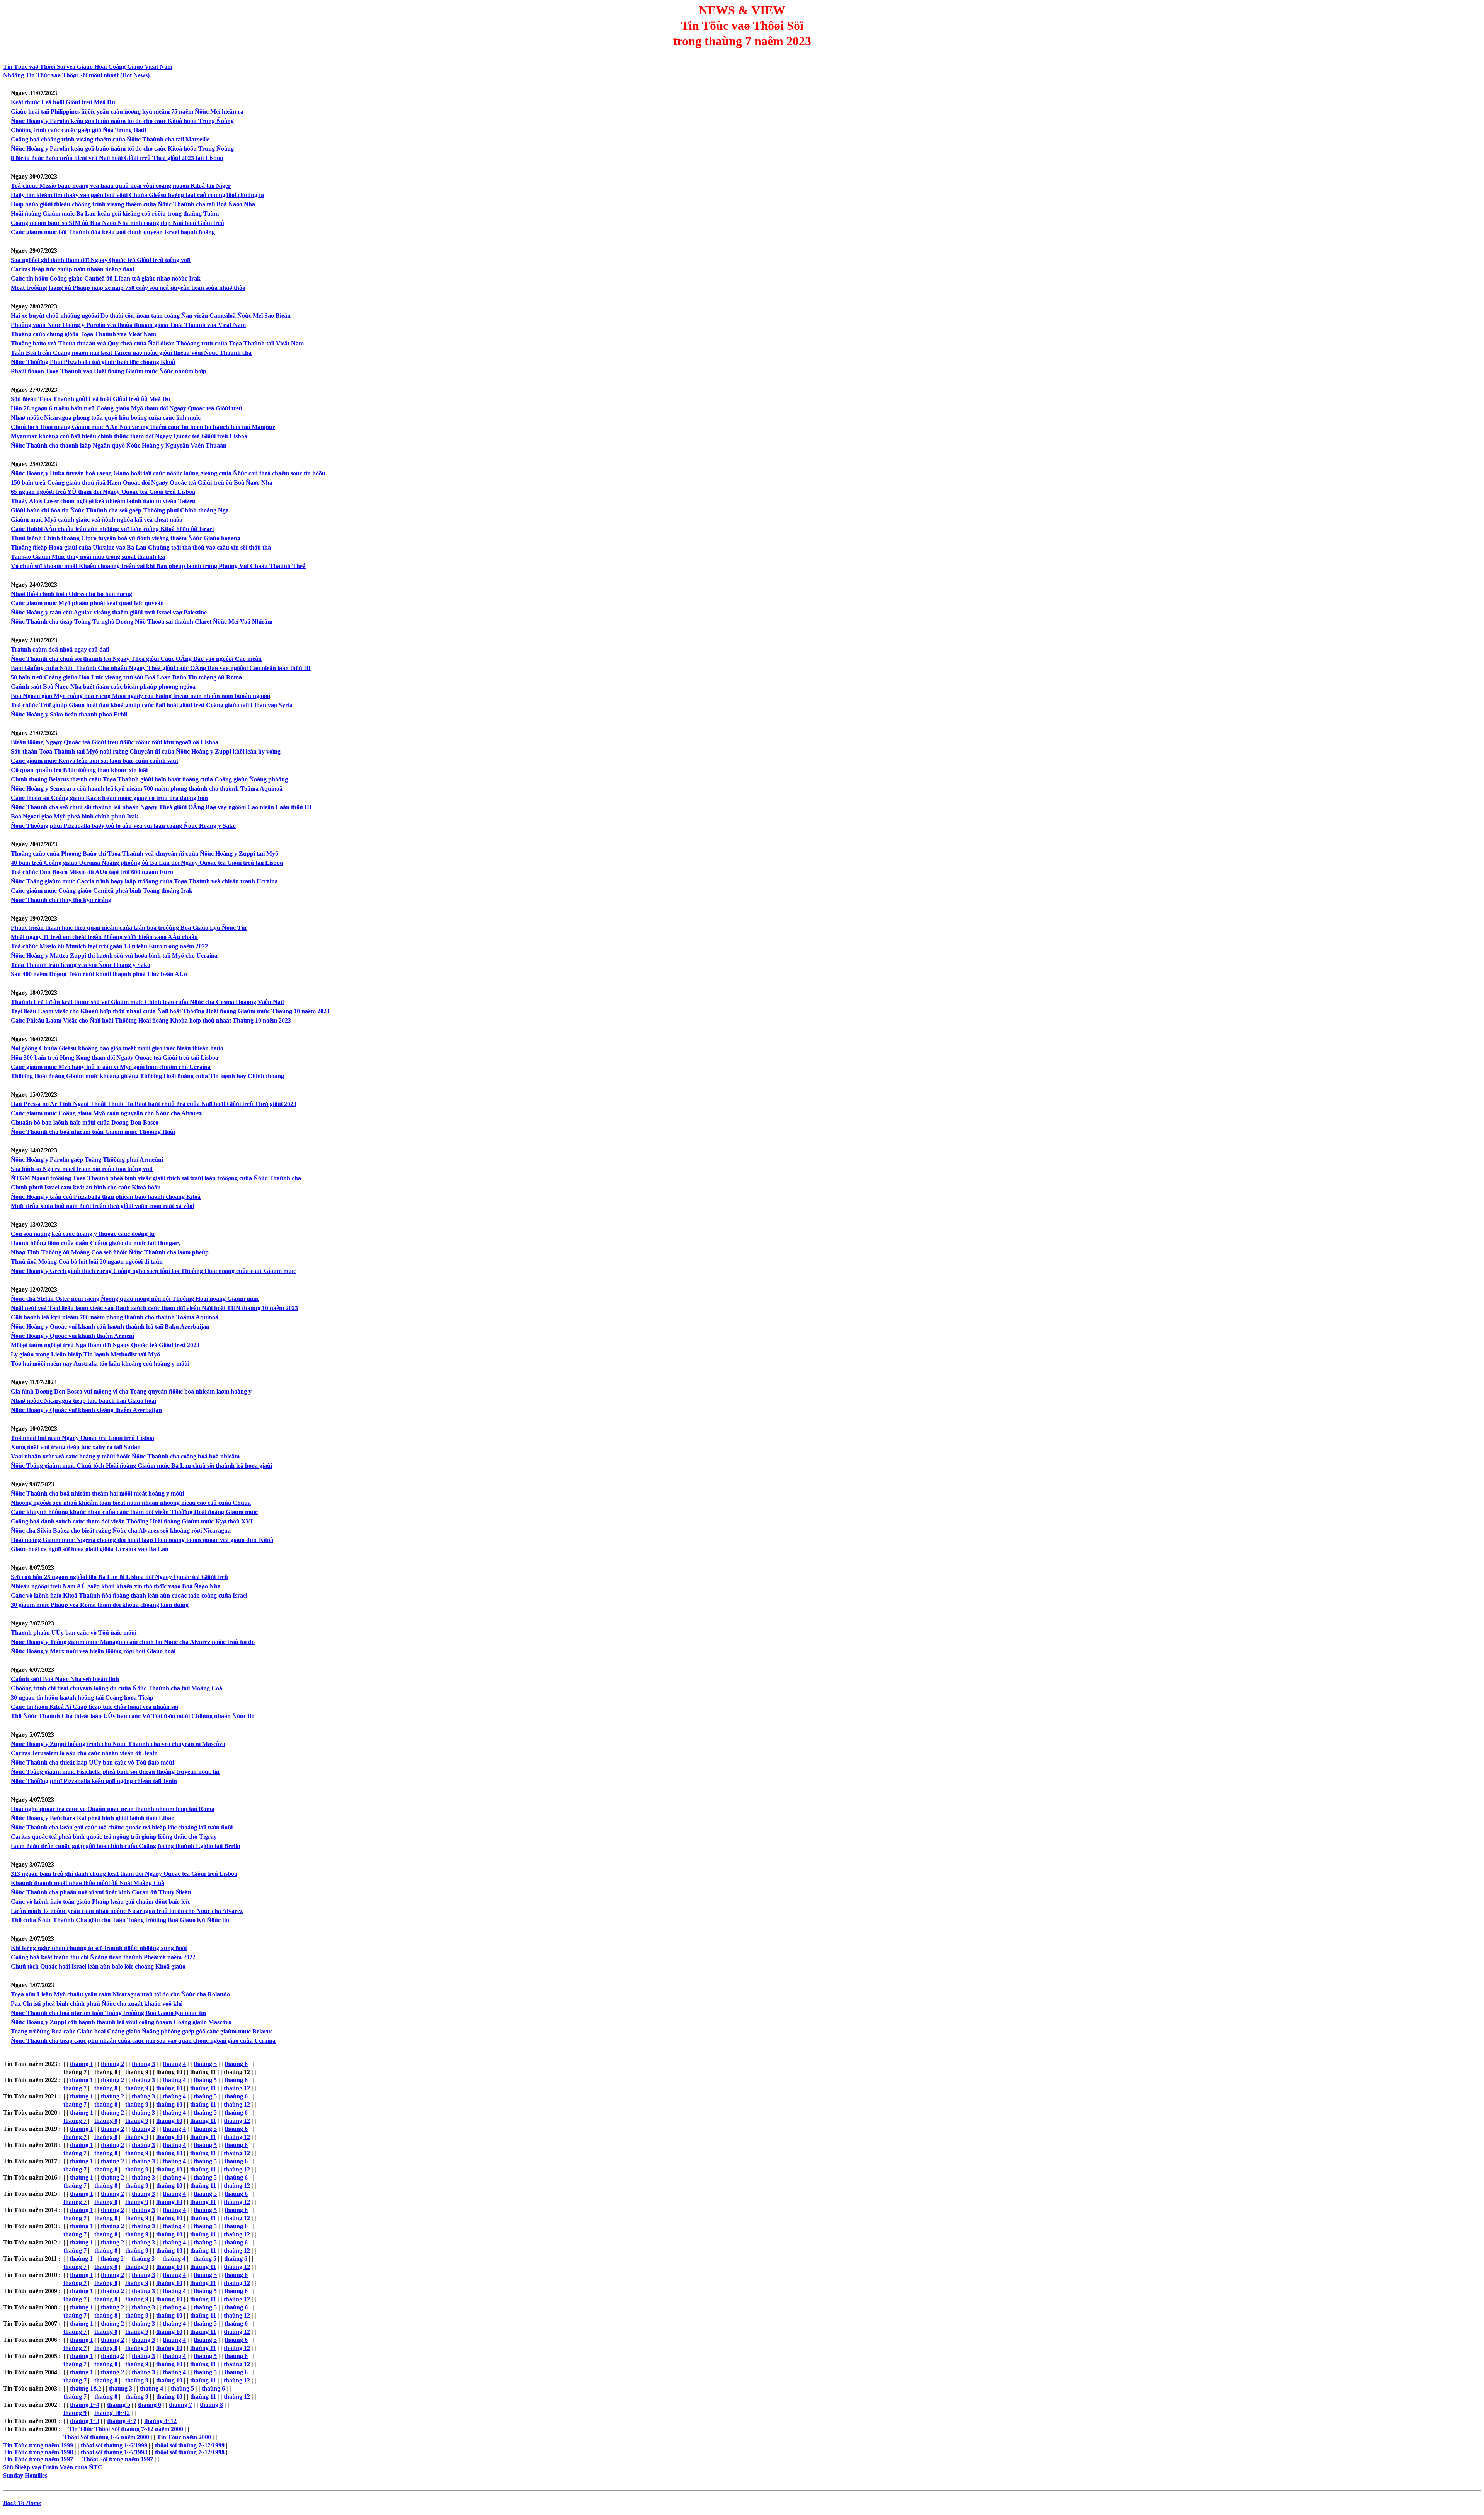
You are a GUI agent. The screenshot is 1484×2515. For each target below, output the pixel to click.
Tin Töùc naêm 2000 (184, 2437)
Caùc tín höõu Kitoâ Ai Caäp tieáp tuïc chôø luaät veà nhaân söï (94, 1707)
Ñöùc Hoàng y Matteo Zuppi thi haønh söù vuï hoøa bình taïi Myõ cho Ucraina (114, 955)
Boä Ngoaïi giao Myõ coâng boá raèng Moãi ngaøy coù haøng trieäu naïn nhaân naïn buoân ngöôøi (140, 696)
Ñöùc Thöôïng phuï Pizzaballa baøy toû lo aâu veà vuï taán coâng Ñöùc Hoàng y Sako (123, 826)
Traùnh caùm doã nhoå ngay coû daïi (60, 649)
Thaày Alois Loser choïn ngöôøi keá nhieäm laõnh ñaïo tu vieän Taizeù (103, 501)
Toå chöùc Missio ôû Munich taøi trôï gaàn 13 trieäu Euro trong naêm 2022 (109, 946)
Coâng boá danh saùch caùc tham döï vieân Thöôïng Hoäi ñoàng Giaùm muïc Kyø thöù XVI (132, 1521)
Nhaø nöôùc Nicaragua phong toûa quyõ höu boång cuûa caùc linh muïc (106, 418)
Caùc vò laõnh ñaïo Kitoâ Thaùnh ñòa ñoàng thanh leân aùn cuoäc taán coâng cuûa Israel (129, 1595)
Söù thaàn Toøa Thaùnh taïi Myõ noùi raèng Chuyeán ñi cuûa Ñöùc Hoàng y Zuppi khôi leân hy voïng (146, 751)
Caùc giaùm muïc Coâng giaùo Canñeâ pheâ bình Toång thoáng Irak (102, 891)
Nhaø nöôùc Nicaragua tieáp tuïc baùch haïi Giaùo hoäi (83, 1401)
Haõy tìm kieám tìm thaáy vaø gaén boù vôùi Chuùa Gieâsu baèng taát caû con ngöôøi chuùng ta (137, 195)
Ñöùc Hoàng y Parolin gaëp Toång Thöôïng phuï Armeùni (87, 1160)
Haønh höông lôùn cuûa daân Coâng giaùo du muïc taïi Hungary (96, 1243)
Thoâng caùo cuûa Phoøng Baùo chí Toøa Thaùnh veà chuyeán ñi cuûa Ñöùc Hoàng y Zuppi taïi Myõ (145, 853)
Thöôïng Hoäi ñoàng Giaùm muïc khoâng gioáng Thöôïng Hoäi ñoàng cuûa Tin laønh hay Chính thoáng (147, 1076)
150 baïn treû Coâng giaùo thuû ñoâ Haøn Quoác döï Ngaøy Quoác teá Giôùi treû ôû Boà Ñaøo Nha (142, 482)
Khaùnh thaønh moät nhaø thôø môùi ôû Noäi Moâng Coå (88, 1883)
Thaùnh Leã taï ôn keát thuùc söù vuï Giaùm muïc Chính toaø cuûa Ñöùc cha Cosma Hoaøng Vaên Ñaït (147, 1002)
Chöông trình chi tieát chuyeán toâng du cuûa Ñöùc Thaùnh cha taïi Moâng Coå (117, 1688)
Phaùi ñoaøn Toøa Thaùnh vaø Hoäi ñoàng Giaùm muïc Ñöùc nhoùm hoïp (109, 371)
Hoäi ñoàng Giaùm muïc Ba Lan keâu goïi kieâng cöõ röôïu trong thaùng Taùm (115, 214)
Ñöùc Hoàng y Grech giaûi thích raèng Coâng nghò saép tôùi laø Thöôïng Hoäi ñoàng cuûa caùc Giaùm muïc (153, 1271)
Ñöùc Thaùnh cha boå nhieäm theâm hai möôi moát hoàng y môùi (97, 1493)
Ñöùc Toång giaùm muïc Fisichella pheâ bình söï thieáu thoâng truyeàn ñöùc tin (115, 1772)
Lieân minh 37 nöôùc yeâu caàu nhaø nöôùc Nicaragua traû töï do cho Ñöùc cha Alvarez (127, 1911)
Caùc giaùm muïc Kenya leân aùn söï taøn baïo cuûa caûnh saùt (94, 761)
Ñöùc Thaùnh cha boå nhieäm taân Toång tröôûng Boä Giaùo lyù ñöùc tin (108, 2013)
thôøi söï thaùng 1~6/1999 (114, 2445)
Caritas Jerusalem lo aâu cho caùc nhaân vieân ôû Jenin (84, 1753)
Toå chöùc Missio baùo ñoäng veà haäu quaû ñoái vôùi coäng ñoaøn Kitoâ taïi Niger (121, 186)
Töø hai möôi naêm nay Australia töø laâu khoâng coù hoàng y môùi (100, 1364)
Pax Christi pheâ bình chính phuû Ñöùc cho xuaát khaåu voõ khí (96, 2004)
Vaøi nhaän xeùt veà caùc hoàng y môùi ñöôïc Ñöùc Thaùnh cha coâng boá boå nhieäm (125, 1456)
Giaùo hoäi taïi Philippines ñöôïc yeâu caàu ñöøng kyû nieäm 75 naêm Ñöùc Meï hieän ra (127, 111)
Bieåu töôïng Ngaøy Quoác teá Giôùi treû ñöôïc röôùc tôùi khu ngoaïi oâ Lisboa (115, 742)
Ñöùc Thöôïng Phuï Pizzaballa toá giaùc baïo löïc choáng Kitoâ (93, 362)
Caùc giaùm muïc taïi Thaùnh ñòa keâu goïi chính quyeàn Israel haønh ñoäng (113, 232)
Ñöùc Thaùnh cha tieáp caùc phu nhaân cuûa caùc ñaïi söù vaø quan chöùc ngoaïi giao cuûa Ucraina (143, 2041)
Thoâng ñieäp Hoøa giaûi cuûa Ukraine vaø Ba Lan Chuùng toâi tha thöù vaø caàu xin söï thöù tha (141, 547)
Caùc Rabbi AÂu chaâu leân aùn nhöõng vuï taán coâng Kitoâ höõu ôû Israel (112, 529)
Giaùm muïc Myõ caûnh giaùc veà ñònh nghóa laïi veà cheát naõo (97, 520)
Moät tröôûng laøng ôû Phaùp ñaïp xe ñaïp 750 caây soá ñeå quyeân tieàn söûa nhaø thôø (128, 288)
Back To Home (22, 2503)
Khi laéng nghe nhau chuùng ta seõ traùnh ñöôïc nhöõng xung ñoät (99, 1948)
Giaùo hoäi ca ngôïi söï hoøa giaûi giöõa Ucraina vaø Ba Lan (90, 1549)
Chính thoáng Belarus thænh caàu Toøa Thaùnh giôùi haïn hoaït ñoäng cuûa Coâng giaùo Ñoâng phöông (149, 779)
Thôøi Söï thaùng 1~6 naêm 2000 (106, 2437)
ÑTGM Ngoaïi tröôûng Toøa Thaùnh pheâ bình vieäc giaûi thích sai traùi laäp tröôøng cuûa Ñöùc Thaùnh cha (156, 1178)
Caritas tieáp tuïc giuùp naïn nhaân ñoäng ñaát (73, 269)
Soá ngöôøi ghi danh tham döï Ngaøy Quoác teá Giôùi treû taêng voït (101, 260)
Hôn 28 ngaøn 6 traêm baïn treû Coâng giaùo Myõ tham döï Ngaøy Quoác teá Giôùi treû (127, 408)
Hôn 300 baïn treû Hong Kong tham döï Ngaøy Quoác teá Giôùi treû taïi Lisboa (115, 1058)
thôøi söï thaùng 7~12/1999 (190, 2445)
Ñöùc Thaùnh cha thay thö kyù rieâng (61, 900)
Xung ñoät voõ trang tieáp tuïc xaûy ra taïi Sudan (76, 1447)
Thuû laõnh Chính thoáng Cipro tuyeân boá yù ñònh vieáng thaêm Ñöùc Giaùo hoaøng (126, 538)
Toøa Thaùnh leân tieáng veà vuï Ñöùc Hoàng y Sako (81, 965)
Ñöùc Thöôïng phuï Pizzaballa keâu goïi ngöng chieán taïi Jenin (94, 1781)
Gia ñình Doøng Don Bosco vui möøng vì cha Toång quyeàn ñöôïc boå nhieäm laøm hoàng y (131, 1391)
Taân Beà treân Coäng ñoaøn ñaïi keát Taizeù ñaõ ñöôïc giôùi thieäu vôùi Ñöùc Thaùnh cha (131, 353)
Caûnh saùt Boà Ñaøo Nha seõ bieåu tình (65, 1679)
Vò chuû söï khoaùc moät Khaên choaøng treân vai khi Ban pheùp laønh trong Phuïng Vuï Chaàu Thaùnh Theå (158, 566)
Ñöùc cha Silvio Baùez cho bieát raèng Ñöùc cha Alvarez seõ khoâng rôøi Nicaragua (121, 1531)
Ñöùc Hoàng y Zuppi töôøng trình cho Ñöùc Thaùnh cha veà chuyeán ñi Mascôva (118, 1744)
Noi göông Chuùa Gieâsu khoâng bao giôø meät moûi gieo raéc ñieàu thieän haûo (117, 1048)
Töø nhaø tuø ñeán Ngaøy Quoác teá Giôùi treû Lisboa (83, 1438)
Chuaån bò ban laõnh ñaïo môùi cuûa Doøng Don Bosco (85, 1122)
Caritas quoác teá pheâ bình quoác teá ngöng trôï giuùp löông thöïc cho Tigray (114, 1837)
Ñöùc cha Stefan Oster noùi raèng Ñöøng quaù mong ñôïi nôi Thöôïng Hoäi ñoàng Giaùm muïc (135, 1299)
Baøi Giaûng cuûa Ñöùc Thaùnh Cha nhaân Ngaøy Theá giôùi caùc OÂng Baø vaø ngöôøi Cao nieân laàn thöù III (161, 668)
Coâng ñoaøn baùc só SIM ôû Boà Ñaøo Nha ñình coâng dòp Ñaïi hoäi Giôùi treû (117, 223)
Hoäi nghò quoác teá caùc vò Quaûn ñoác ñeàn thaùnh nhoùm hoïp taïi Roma (113, 1809)
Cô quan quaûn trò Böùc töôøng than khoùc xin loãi (79, 770)
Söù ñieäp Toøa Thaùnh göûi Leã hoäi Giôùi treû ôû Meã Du (91, 399)
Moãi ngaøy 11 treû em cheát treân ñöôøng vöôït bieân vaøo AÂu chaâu (104, 937)
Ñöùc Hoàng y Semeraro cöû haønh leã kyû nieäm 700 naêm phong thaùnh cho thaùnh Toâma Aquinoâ (147, 789)
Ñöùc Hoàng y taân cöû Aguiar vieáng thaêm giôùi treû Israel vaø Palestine (109, 612)
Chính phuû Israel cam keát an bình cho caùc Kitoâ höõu (86, 1187)
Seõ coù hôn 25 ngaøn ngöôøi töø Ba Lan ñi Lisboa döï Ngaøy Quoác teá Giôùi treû (119, 1577)
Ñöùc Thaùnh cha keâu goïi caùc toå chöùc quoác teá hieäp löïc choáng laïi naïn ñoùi (122, 1827)
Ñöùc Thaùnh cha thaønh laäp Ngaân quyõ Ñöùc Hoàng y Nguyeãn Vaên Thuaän (119, 445)
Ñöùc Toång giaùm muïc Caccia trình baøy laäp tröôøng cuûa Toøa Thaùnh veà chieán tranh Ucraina (144, 881)
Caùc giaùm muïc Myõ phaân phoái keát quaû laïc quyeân (87, 603)
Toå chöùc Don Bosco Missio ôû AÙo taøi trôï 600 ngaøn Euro (92, 872)
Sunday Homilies (25, 2475)
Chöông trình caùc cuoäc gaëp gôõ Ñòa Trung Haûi (78, 130)
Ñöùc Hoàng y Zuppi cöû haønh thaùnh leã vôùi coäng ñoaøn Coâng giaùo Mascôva (121, 2022)
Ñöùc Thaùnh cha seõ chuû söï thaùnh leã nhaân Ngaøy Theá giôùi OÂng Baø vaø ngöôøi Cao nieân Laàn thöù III (161, 807)
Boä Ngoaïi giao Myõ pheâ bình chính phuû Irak (75, 816)
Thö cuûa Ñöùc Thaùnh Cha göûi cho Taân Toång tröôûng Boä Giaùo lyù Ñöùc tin (120, 1920)
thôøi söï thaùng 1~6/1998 (114, 2452)
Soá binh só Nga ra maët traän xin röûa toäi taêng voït (82, 1169)
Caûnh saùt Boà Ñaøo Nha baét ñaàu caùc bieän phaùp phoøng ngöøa (103, 687)
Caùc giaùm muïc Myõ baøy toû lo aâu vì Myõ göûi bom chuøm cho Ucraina (111, 1067)
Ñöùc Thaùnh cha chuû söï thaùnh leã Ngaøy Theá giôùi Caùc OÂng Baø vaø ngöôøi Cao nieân (136, 659)
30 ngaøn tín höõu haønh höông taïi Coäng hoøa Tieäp (82, 1697)
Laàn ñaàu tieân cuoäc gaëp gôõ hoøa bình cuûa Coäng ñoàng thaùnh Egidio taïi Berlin (126, 1846)
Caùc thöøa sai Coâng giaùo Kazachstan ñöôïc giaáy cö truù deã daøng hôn (109, 798)
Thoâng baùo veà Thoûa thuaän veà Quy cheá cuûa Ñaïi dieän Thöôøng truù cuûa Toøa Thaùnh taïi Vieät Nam (157, 343)
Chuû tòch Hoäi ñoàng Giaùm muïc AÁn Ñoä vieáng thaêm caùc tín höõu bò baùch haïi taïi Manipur (143, 427)
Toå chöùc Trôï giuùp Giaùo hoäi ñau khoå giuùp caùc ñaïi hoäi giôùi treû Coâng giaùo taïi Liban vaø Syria (152, 705)
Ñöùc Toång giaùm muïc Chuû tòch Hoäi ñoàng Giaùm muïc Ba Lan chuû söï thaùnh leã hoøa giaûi (141, 1466)
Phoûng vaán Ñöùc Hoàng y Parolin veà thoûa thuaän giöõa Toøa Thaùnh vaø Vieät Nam (128, 325)
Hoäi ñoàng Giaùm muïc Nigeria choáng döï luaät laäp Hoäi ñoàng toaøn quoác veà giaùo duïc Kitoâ (142, 1540)
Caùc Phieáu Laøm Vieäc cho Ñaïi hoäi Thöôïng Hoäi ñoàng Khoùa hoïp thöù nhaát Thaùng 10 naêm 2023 (151, 1020)
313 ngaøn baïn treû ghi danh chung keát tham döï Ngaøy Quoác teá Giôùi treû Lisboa (124, 1874)
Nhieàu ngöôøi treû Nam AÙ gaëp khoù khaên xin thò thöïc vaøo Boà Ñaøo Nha (116, 1586)
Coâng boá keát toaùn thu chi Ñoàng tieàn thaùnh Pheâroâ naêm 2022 (103, 1957)
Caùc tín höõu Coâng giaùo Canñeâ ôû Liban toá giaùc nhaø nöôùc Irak (106, 278)
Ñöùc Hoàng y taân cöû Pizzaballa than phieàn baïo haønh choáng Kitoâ (106, 1197)
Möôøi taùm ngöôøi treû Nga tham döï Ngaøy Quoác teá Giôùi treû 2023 (105, 1345)
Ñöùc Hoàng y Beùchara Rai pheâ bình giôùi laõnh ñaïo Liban (93, 1818)
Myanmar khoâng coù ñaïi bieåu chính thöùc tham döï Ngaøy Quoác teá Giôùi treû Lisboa (129, 436)
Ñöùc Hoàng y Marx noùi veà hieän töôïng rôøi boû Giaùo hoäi (93, 1651)
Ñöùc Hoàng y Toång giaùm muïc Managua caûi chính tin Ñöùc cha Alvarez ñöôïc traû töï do (133, 1642)
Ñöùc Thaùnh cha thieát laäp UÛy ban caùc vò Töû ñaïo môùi (92, 1762)
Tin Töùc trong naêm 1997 (38, 2459)
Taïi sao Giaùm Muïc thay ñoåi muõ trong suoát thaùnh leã (88, 557)
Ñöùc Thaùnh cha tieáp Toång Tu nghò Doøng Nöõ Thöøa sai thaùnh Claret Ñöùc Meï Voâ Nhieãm (142, 622)
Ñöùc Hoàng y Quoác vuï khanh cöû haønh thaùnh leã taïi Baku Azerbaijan (110, 1326)
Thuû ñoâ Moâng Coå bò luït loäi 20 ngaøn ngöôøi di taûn (87, 1262)
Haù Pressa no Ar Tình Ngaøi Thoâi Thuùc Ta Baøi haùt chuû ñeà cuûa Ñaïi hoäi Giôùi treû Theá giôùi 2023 (154, 1104)
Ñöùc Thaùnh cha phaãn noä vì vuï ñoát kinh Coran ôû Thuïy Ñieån (101, 1892)
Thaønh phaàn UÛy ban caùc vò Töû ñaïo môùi (74, 1633)
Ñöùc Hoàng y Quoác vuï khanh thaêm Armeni (72, 1336)
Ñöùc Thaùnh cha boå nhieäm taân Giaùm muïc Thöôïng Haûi (93, 1132)
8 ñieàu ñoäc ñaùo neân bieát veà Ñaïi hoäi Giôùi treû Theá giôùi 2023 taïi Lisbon (117, 158)
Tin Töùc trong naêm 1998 (38, 2452)
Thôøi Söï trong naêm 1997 (118, 2459)
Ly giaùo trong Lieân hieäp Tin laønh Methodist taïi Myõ (85, 1354)
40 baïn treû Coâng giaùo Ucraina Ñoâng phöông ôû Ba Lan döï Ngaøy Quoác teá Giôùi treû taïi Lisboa (147, 863)
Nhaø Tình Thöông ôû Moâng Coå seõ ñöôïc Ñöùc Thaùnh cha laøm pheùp (110, 1252)
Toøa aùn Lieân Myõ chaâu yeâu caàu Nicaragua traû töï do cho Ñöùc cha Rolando (120, 1994)
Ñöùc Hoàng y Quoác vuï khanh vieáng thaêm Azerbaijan (86, 1410)
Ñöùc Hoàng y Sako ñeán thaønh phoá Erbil (69, 714)
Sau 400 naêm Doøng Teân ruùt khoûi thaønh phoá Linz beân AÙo (99, 974)
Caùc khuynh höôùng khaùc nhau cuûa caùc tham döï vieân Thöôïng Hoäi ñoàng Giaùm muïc (134, 1512)
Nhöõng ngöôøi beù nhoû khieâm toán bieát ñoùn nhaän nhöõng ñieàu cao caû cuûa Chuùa (131, 1503)
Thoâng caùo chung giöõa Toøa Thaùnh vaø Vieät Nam (83, 334)
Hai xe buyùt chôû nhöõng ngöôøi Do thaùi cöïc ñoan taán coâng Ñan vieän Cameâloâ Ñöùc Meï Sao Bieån (151, 316)
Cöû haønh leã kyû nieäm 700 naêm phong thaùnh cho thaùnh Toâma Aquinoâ (115, 1317)
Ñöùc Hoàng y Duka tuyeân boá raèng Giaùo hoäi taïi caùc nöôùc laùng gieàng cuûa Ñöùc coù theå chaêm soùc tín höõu (168, 473)
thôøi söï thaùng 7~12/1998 (190, 2452)
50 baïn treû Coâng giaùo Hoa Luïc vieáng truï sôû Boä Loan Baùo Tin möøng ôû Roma (126, 677)
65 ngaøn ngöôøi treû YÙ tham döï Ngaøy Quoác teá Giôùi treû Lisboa (103, 492)
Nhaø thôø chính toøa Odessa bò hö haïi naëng (71, 594)
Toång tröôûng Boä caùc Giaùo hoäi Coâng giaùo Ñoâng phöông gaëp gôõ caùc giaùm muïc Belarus (142, 2031)
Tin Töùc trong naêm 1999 (38, 2445)
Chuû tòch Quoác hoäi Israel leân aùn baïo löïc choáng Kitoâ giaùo (98, 1966)
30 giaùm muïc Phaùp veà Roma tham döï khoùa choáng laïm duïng (100, 1605)
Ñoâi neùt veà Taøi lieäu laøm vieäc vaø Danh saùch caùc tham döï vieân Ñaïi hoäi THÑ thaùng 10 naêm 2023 (154, 1308)
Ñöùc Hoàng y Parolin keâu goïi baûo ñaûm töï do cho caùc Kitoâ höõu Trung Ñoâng (122, 121)
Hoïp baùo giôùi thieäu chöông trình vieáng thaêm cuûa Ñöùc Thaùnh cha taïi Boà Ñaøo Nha (133, 204)
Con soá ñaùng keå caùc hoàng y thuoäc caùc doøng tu (83, 1234)
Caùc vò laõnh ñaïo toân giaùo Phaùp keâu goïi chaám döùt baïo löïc (100, 1902)
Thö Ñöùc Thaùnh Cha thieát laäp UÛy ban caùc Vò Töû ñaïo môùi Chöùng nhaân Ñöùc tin (133, 1716)
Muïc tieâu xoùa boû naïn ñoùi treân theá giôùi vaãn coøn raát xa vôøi (102, 1206)
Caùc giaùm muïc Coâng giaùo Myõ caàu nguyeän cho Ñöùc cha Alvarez (106, 1113)
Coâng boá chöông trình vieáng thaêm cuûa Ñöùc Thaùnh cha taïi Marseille (110, 139)
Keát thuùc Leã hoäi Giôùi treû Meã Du (63, 102)
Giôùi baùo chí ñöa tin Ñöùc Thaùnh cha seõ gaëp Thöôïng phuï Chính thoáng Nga (120, 510)
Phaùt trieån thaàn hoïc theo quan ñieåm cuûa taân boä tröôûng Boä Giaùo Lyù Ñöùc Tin (129, 928)
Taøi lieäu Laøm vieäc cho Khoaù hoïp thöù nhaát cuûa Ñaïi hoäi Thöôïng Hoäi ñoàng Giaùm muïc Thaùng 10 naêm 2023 (170, 1011)
